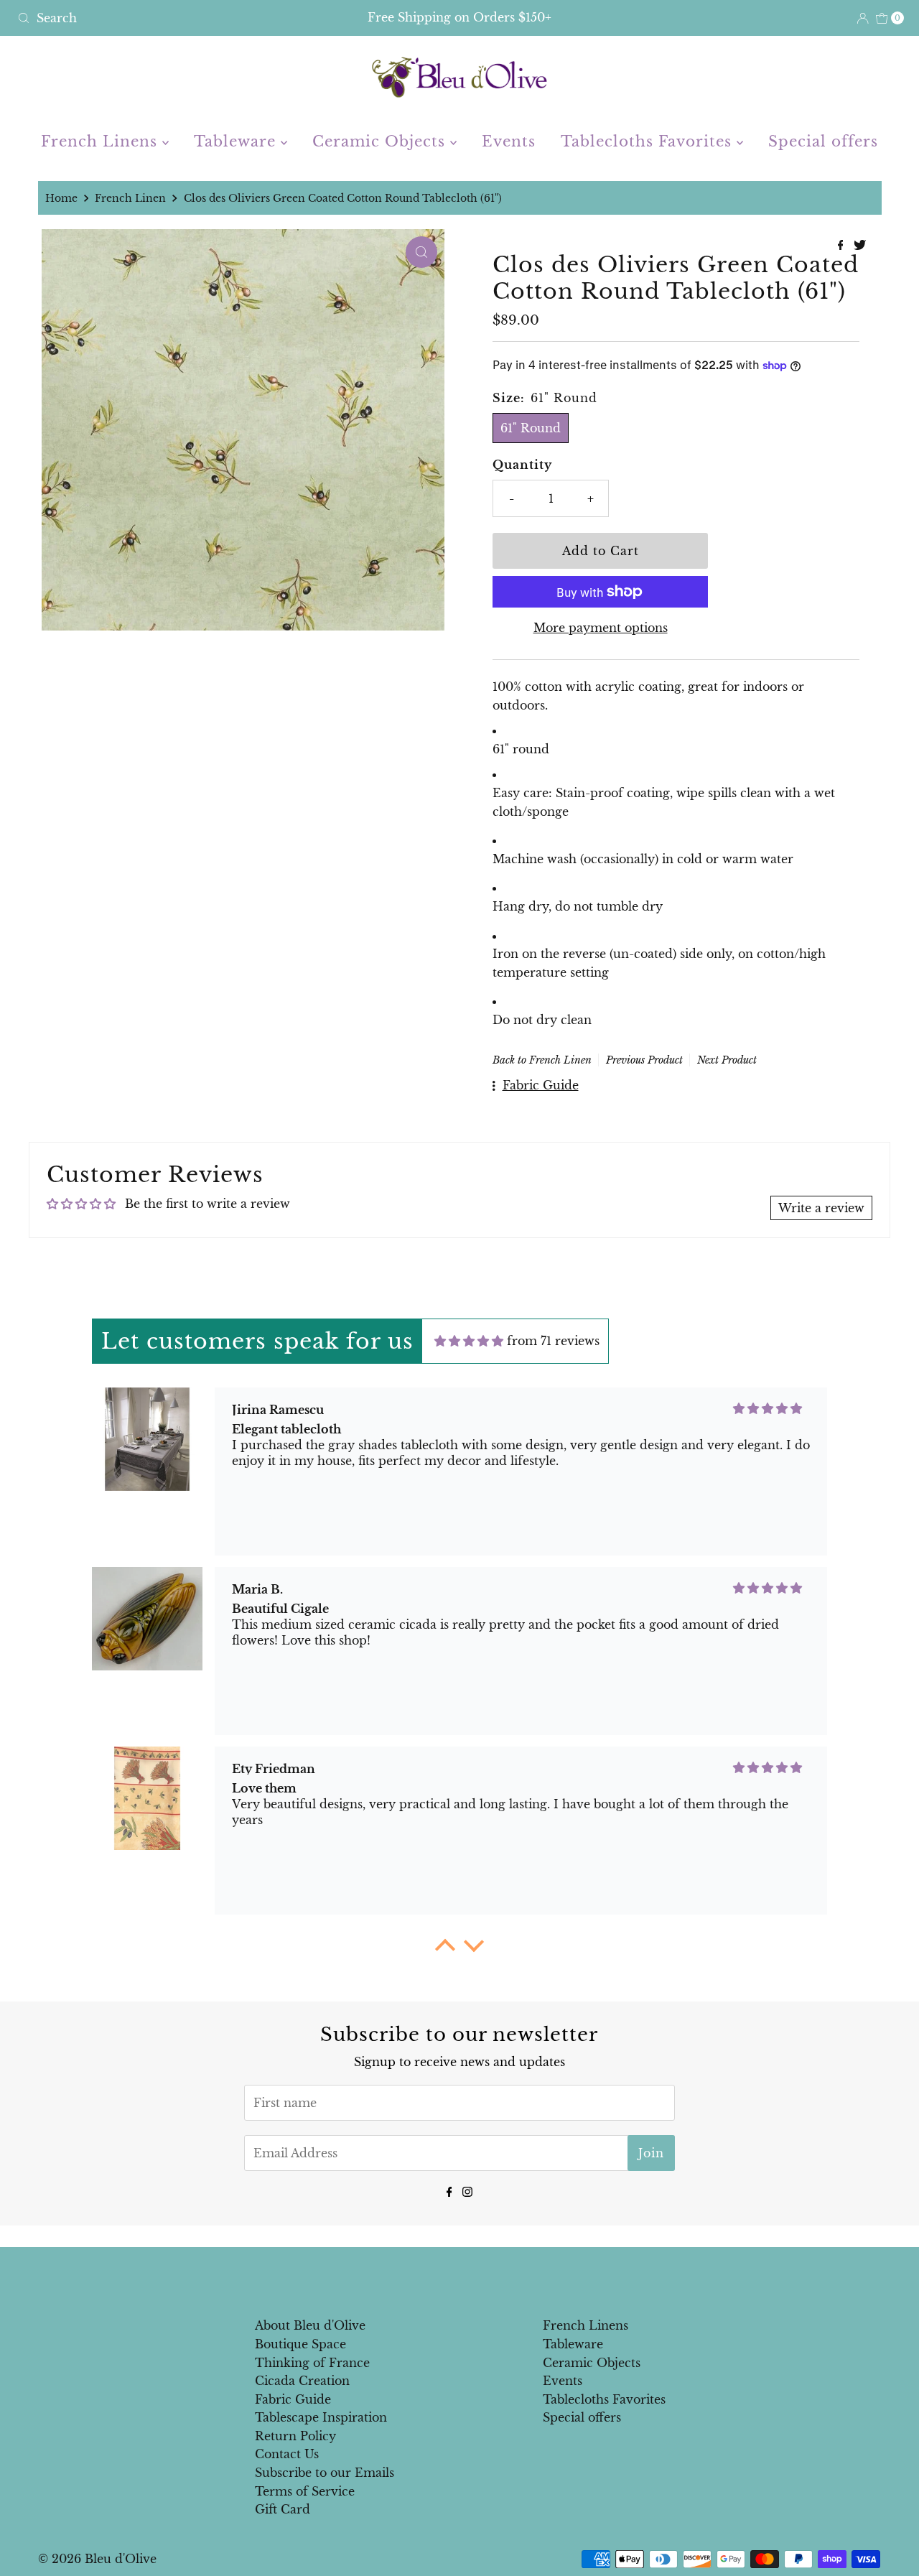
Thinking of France (312, 2363)
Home (61, 198)
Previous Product (644, 1060)
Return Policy (295, 2436)
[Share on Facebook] (843, 246)
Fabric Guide (293, 2399)
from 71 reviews (553, 1341)
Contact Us (287, 2454)
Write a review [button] (821, 1208)
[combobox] (157, 18)
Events (509, 141)
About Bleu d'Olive (310, 2325)
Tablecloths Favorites (649, 141)
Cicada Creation (302, 2381)
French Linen (130, 198)
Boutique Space (300, 2344)
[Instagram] (467, 2191)
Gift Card (283, 2509)
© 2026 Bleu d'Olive (97, 2559)
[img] (469, 1341)
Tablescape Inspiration (321, 2417)
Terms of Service (305, 2491)
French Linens (102, 141)
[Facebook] (449, 2191)
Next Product (727, 1060)
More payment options (601, 628)
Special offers (823, 141)
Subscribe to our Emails (325, 2473)
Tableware (237, 141)
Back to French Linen (542, 1060)
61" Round (531, 428)
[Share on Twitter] (860, 246)
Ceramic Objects (381, 141)
